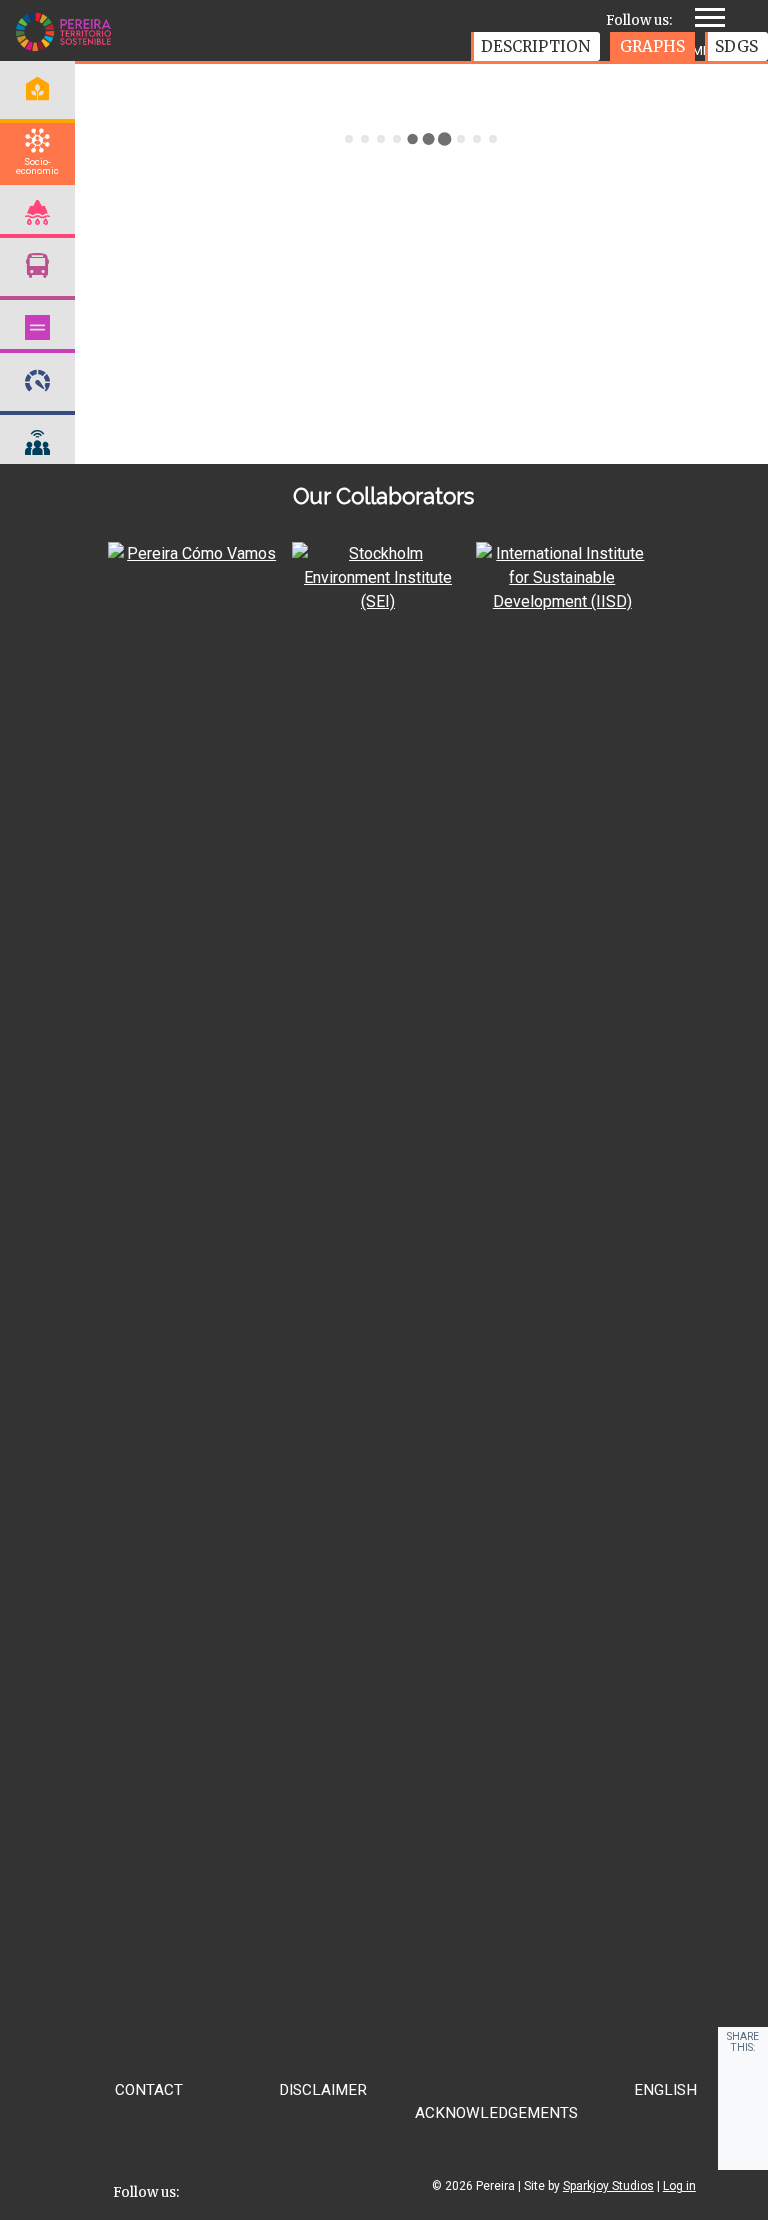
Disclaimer (323, 2090)
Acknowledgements (496, 2113)
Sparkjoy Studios (608, 2186)
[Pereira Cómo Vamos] (194, 553)
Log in (679, 2186)
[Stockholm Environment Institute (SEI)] (378, 601)
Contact (149, 2090)
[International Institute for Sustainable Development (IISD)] (562, 601)
